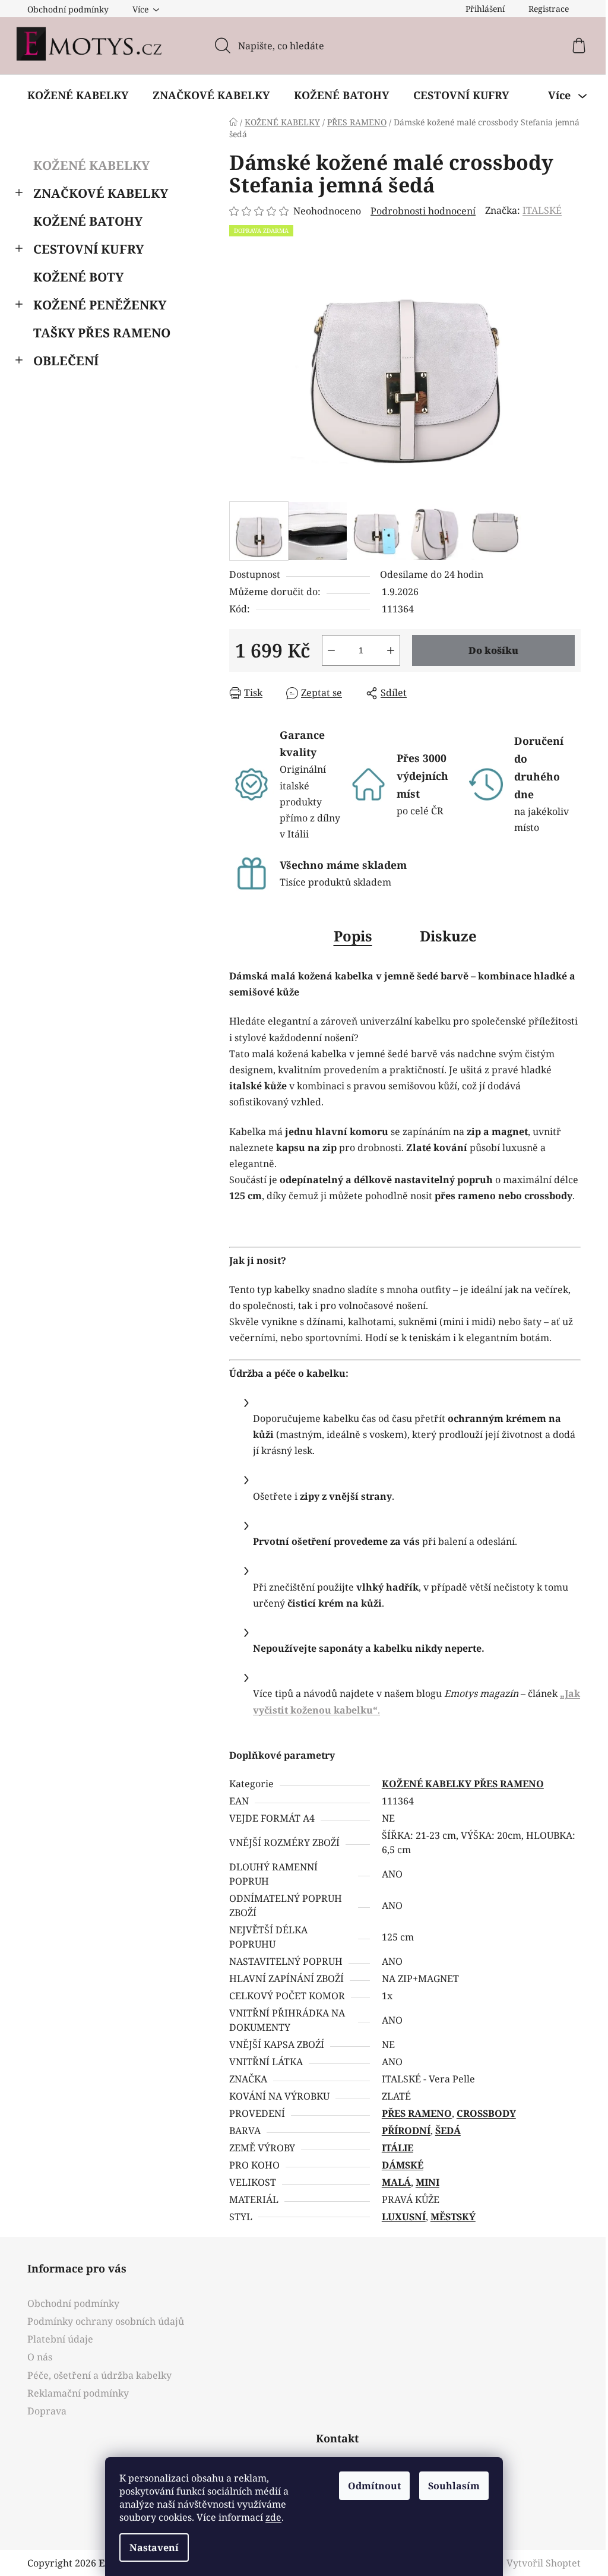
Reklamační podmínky (74, 2393)
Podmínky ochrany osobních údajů (102, 2321)
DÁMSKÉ (398, 2165)
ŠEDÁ (443, 2131)
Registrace (544, 9)
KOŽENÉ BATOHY (84, 221)
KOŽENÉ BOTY (74, 277)
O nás (36, 2357)
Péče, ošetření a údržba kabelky (95, 2375)
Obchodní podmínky (64, 9)
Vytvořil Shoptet (539, 2563)
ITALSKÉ (538, 210)
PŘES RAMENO (412, 2113)
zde (269, 2517)
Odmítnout (370, 2486)
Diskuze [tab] (444, 936)
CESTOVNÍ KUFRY (84, 249)
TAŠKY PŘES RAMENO (98, 333)
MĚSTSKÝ (448, 2217)
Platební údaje (56, 2339)
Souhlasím (450, 2486)
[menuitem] (74, 95)
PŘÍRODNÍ (401, 2131)
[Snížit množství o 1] (327, 650)
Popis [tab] (348, 936)
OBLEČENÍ (62, 361)
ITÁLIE (393, 2148)
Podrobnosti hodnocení (419, 211)
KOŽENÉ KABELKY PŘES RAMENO (458, 1784)
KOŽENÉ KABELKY (87, 165)
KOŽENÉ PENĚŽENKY (96, 305)
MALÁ (392, 2182)
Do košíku (489, 650)
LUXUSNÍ (399, 2217)
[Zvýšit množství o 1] (387, 650)
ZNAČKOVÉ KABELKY (96, 193)
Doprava (43, 2411)
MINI (423, 2182)
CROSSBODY (482, 2113)
